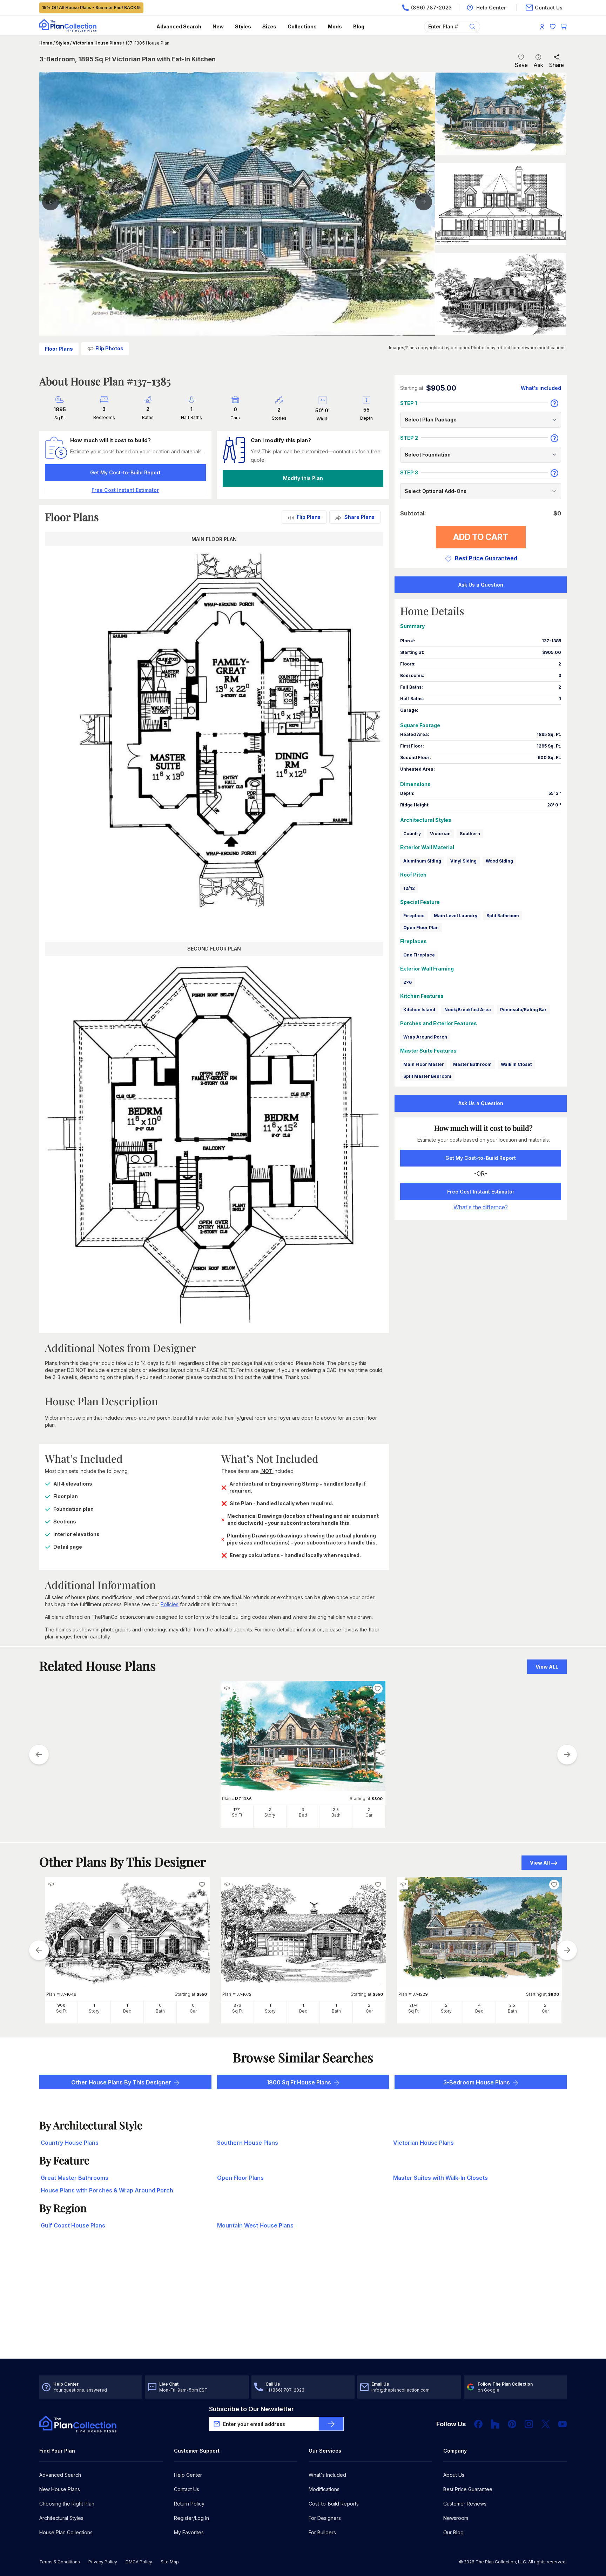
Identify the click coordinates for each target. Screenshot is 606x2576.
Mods (335, 26)
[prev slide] (39, 1754)
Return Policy (189, 2504)
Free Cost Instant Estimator (481, 1192)
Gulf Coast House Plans (73, 2225)
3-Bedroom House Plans (477, 2082)
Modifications (324, 2489)
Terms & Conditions (60, 2562)
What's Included (327, 2475)
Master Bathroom (472, 1064)
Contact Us (187, 2489)
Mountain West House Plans (255, 2225)
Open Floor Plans (240, 2178)
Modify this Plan (303, 478)
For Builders (322, 2532)
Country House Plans (70, 2143)
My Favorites (189, 2532)
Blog (359, 26)
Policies (170, 1604)
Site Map (170, 2562)
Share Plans (359, 517)
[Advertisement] (303, 2304)
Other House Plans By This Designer (121, 2082)
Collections (302, 26)
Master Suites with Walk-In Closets (440, 2178)
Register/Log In (191, 2518)
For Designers (325, 2518)
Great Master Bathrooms (75, 2178)
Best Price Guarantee (468, 2489)
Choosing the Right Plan (67, 2504)
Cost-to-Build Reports (334, 2504)
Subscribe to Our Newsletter (251, 2409)
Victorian (440, 834)
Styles (243, 26)
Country (412, 834)
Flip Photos (109, 348)
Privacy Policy (103, 2562)
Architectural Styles (61, 2518)
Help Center (188, 2475)
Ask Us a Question (481, 585)
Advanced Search (179, 26)
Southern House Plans (248, 2143)
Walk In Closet (516, 1064)
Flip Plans (309, 517)
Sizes (269, 26)
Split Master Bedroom (427, 1076)
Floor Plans (59, 349)
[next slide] (567, 1754)
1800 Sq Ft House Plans (299, 2082)
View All (540, 1863)
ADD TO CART (481, 537)
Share (556, 65)
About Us (454, 2475)
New (218, 26)
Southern (470, 834)
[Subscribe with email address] (331, 2424)
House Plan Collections (66, 2532)
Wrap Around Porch (425, 1037)
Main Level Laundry (456, 916)
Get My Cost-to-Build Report (125, 472)
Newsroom (456, 2518)
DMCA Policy (139, 2562)
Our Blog (453, 2532)
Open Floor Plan (421, 928)
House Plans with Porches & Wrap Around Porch (107, 2190)
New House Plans (60, 2489)
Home (46, 43)
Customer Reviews (465, 2504)
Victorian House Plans (97, 43)
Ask (538, 65)
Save (521, 65)
